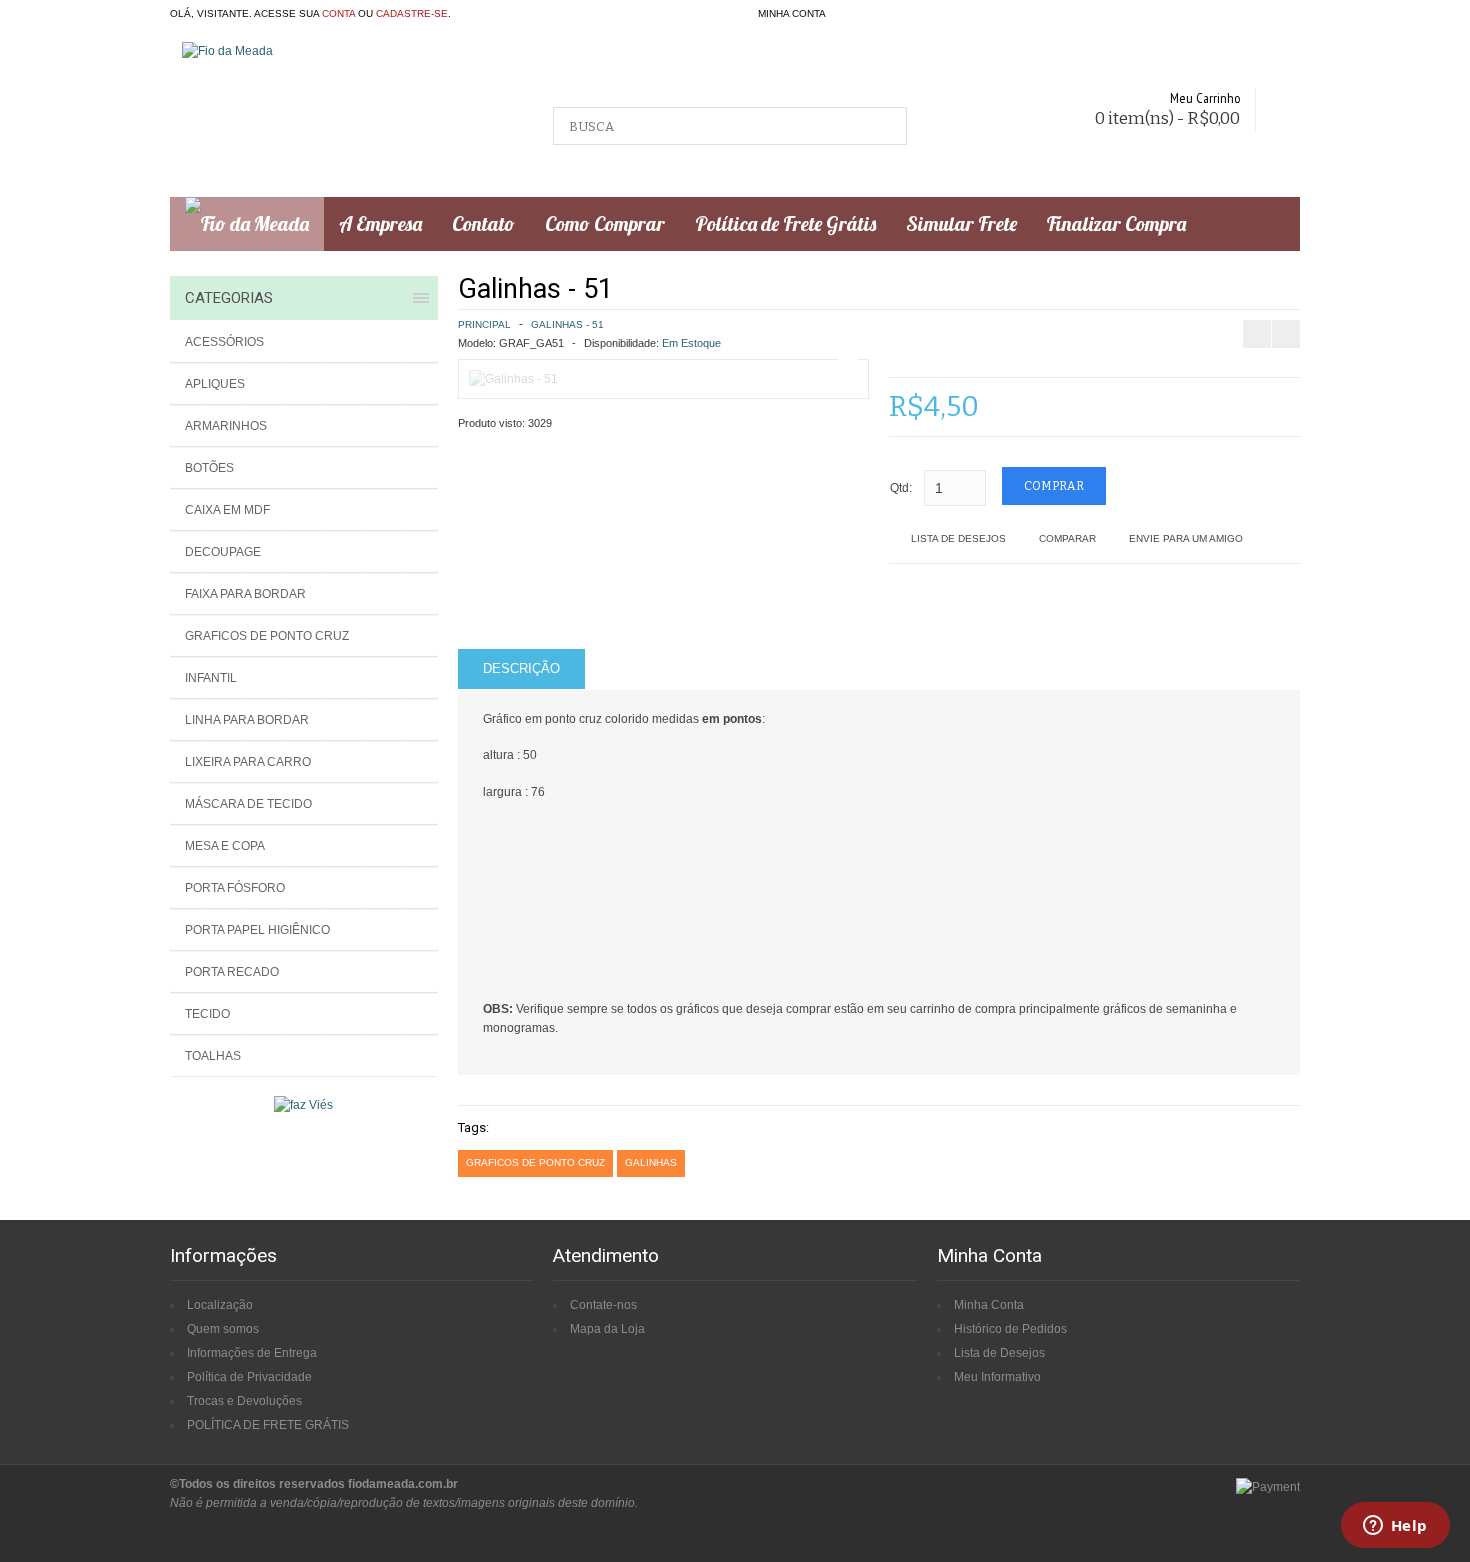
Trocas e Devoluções (244, 1401)
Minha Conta (989, 1305)
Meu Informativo (997, 1377)
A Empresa (380, 223)
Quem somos (223, 1329)
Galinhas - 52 (1357, 286)
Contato (483, 223)
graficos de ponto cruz (535, 1162)
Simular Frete (961, 223)
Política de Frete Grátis (785, 223)
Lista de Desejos (958, 538)
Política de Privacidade (249, 1377)
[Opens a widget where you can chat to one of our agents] (1395, 1527)
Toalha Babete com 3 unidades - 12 (1286, 286)
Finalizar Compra (1116, 223)
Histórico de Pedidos (1010, 1329)
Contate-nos (603, 1305)
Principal (484, 324)
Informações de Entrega (252, 1353)
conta (338, 13)
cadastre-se (412, 13)
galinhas (651, 1162)
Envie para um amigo (1186, 538)
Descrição (521, 668)
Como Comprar (605, 223)
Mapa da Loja (607, 1329)
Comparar (1067, 538)
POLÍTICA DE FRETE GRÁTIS (268, 1425)
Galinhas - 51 (567, 324)
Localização (220, 1305)
